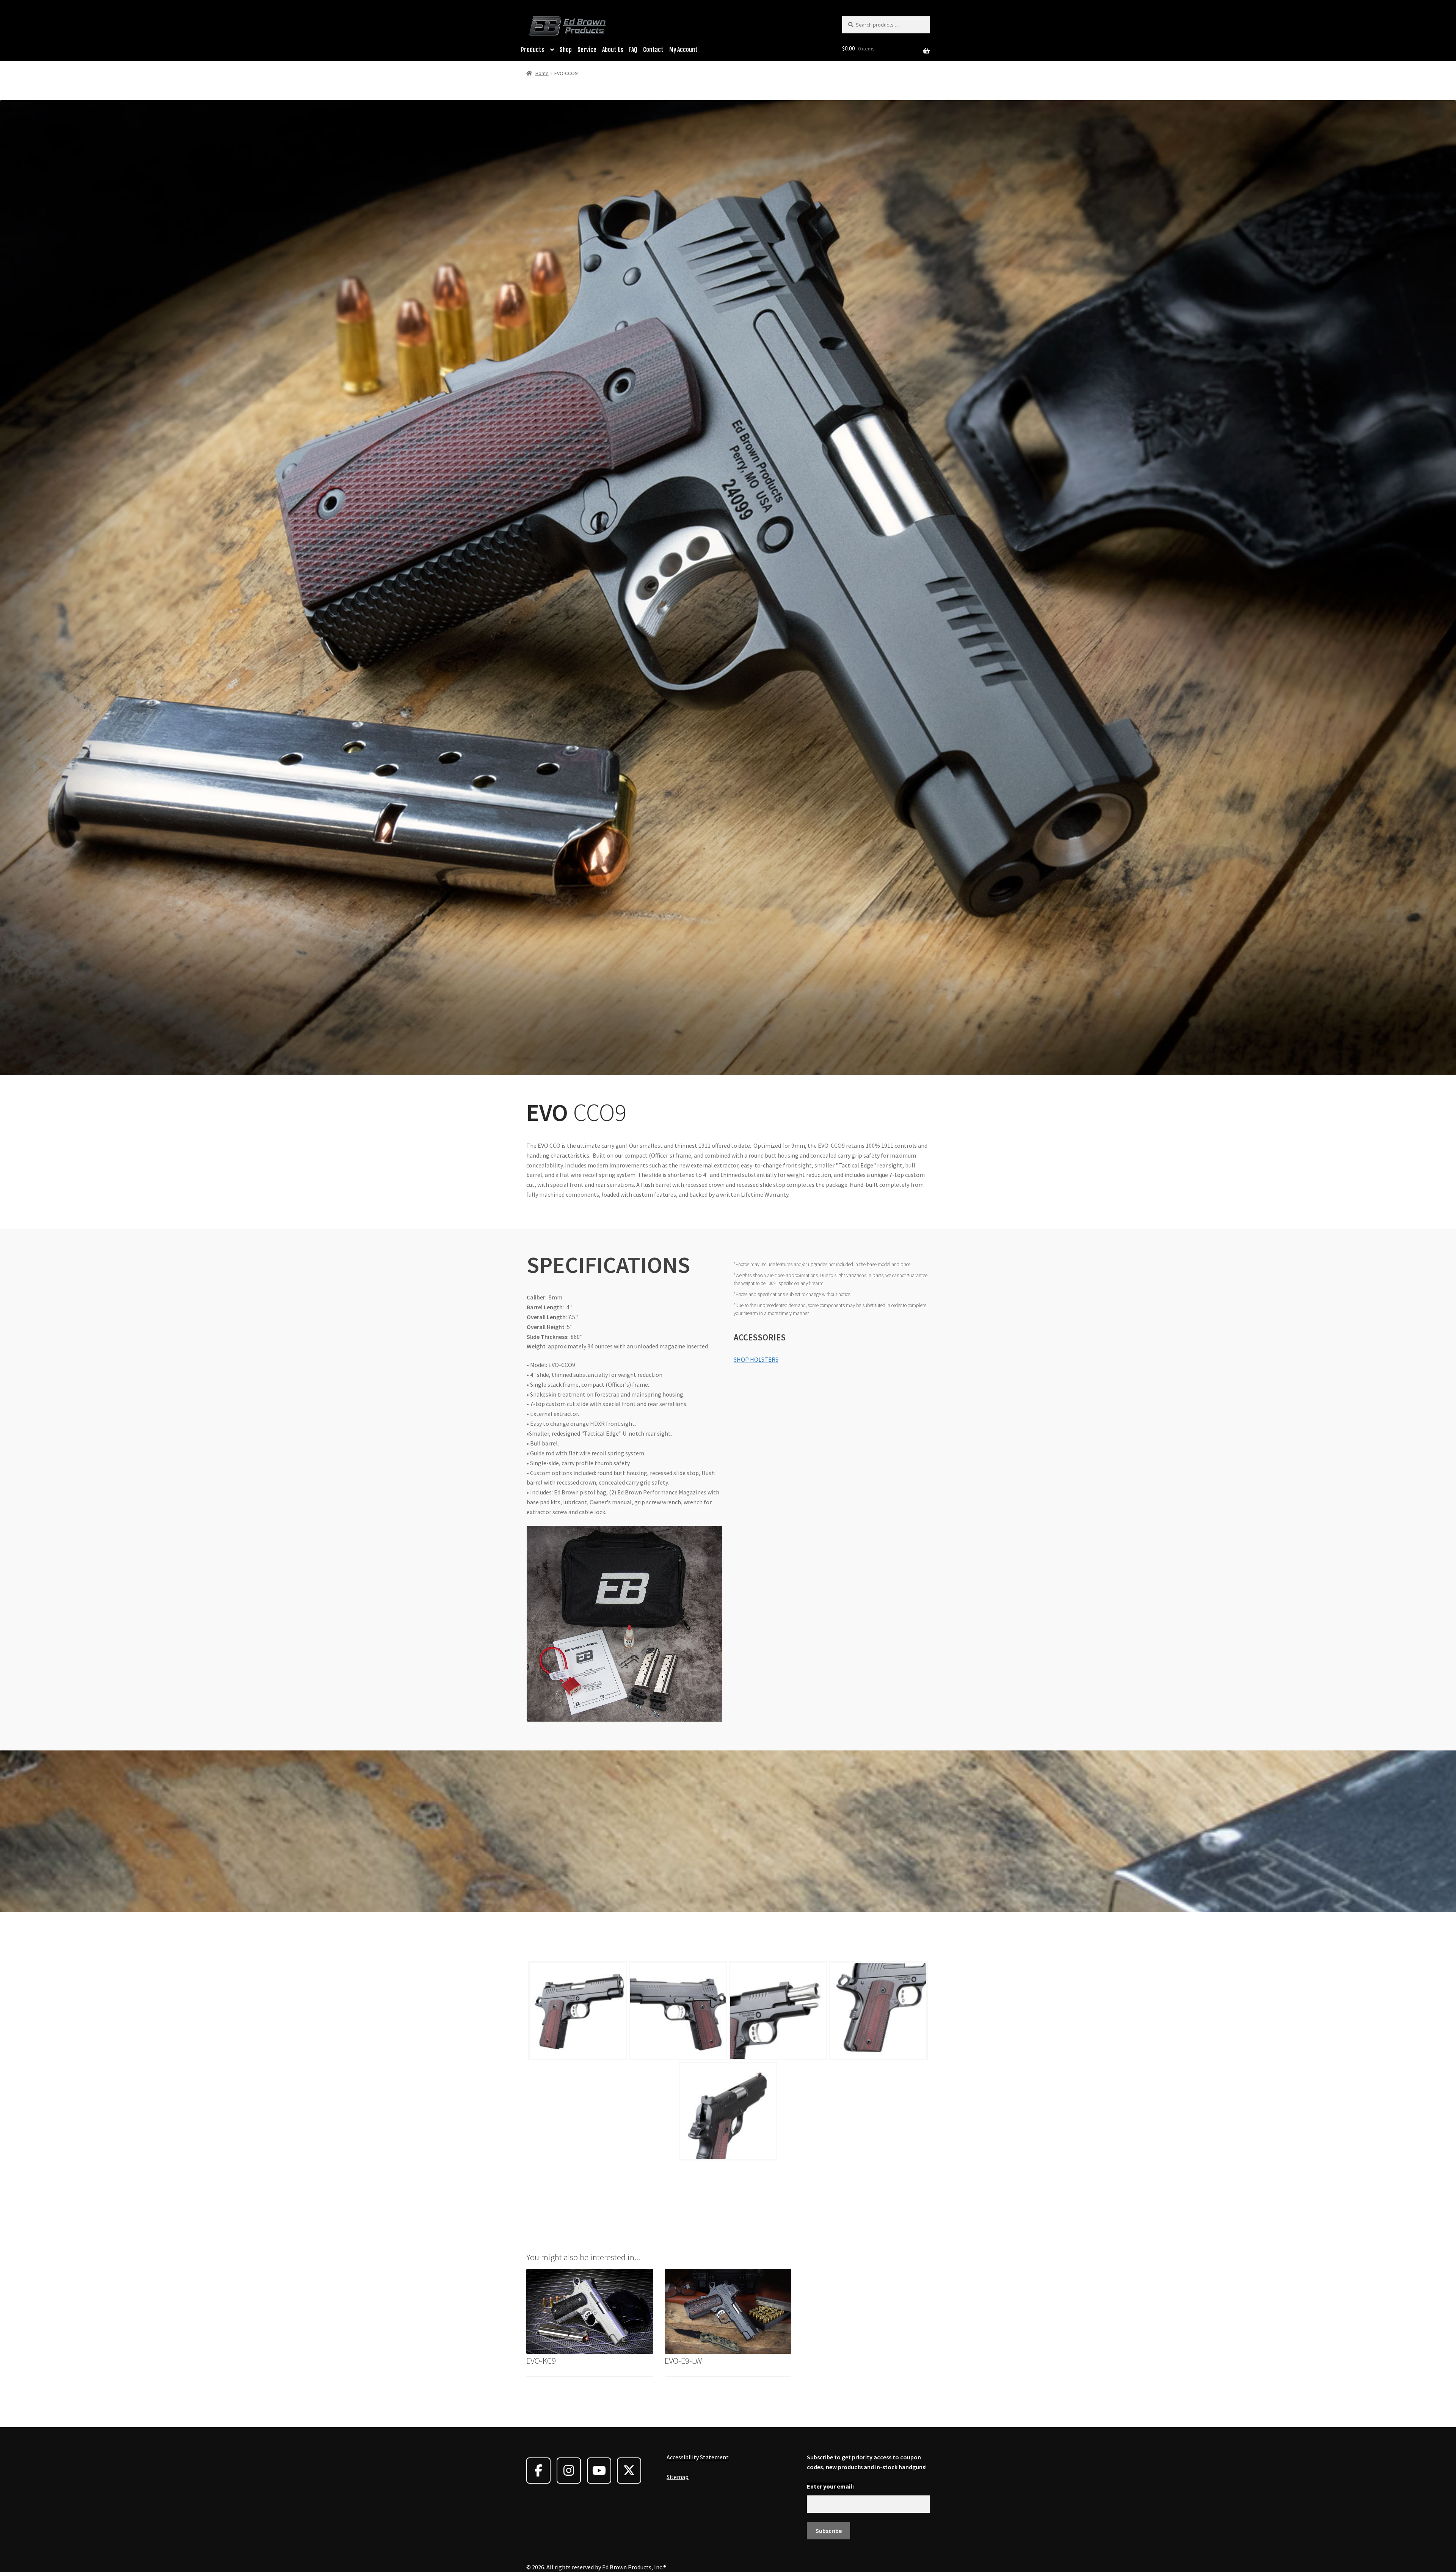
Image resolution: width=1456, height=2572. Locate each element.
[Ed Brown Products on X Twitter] (629, 2471)
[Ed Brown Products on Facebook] (538, 2471)
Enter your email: (830, 2486)
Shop (566, 50)
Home (542, 73)
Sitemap (678, 2477)
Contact (653, 50)
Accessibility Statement (698, 2457)
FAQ (633, 50)
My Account (683, 50)
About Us (613, 50)
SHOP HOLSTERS (756, 1359)
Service (587, 50)
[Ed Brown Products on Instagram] (569, 2471)
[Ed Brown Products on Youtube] (599, 2471)
